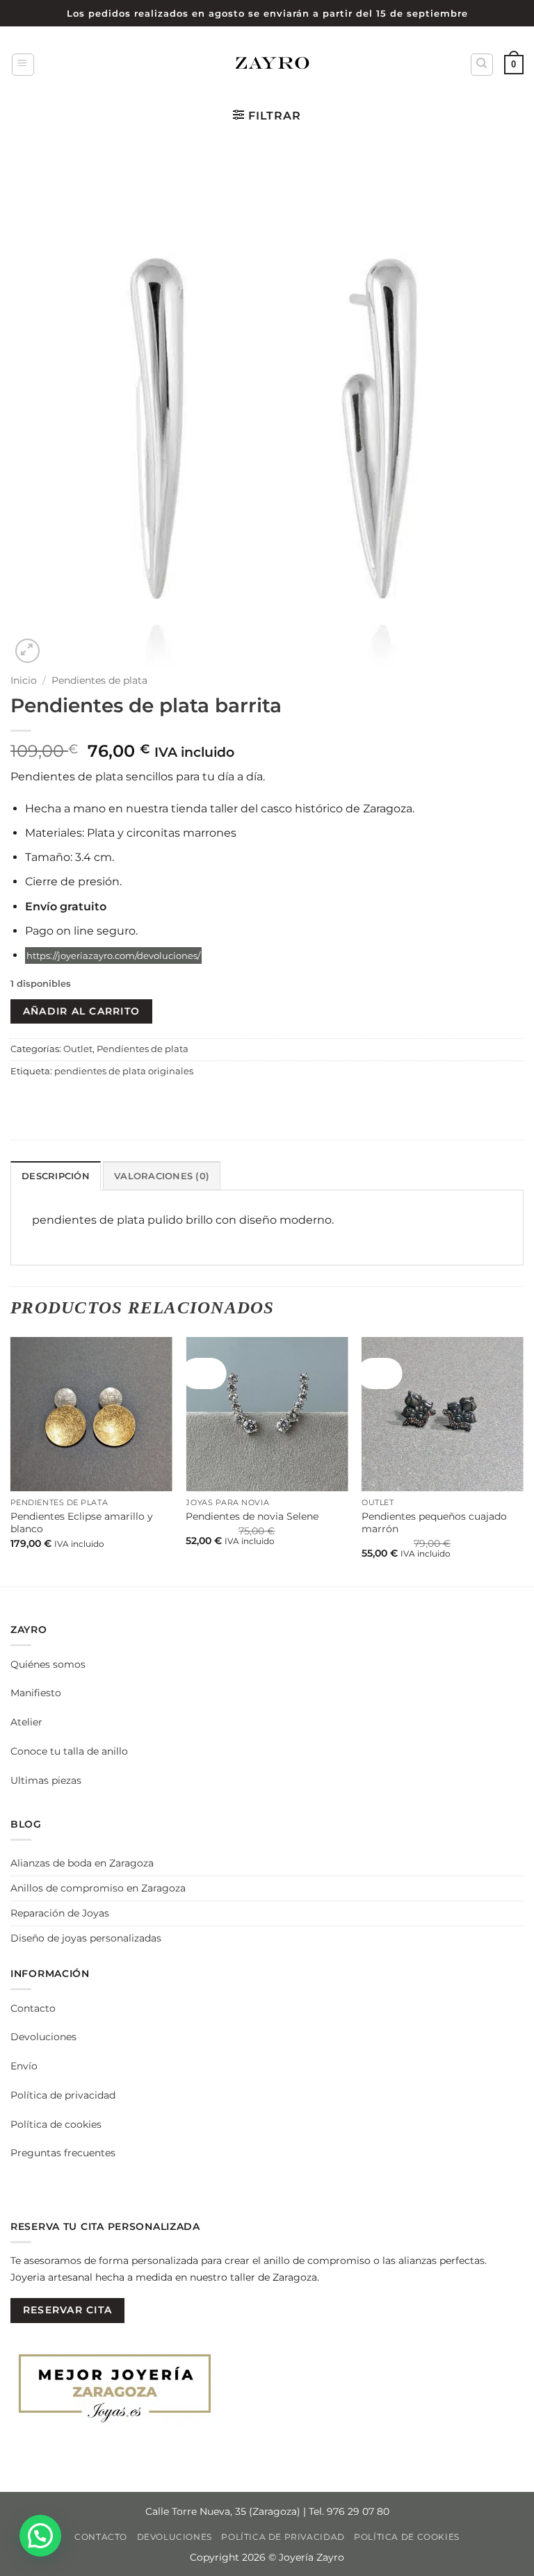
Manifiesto (36, 1693)
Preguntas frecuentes (63, 2153)
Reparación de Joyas (60, 1913)
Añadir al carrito (81, 1011)
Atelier (26, 1722)
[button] (23, 65)
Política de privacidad (63, 2095)
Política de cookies (56, 2124)
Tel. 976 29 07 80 (349, 2511)
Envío (24, 2066)
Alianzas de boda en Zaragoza (82, 1863)
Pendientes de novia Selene (252, 1516)
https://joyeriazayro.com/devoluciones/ (113, 955)
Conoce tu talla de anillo (69, 1751)
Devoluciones (43, 2037)
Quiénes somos (48, 1664)
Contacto (33, 2008)
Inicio (24, 680)
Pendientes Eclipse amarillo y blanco (82, 1523)
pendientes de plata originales (124, 1071)
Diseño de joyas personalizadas (86, 1938)
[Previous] (11, 1460)
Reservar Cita (67, 2310)
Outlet (78, 1049)
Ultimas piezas (46, 1780)
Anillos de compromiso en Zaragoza (98, 1888)
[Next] (523, 1460)
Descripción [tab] (56, 1176)
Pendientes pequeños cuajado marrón (434, 1523)
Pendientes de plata (99, 680)
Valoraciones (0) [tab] (162, 1176)
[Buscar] (482, 65)
